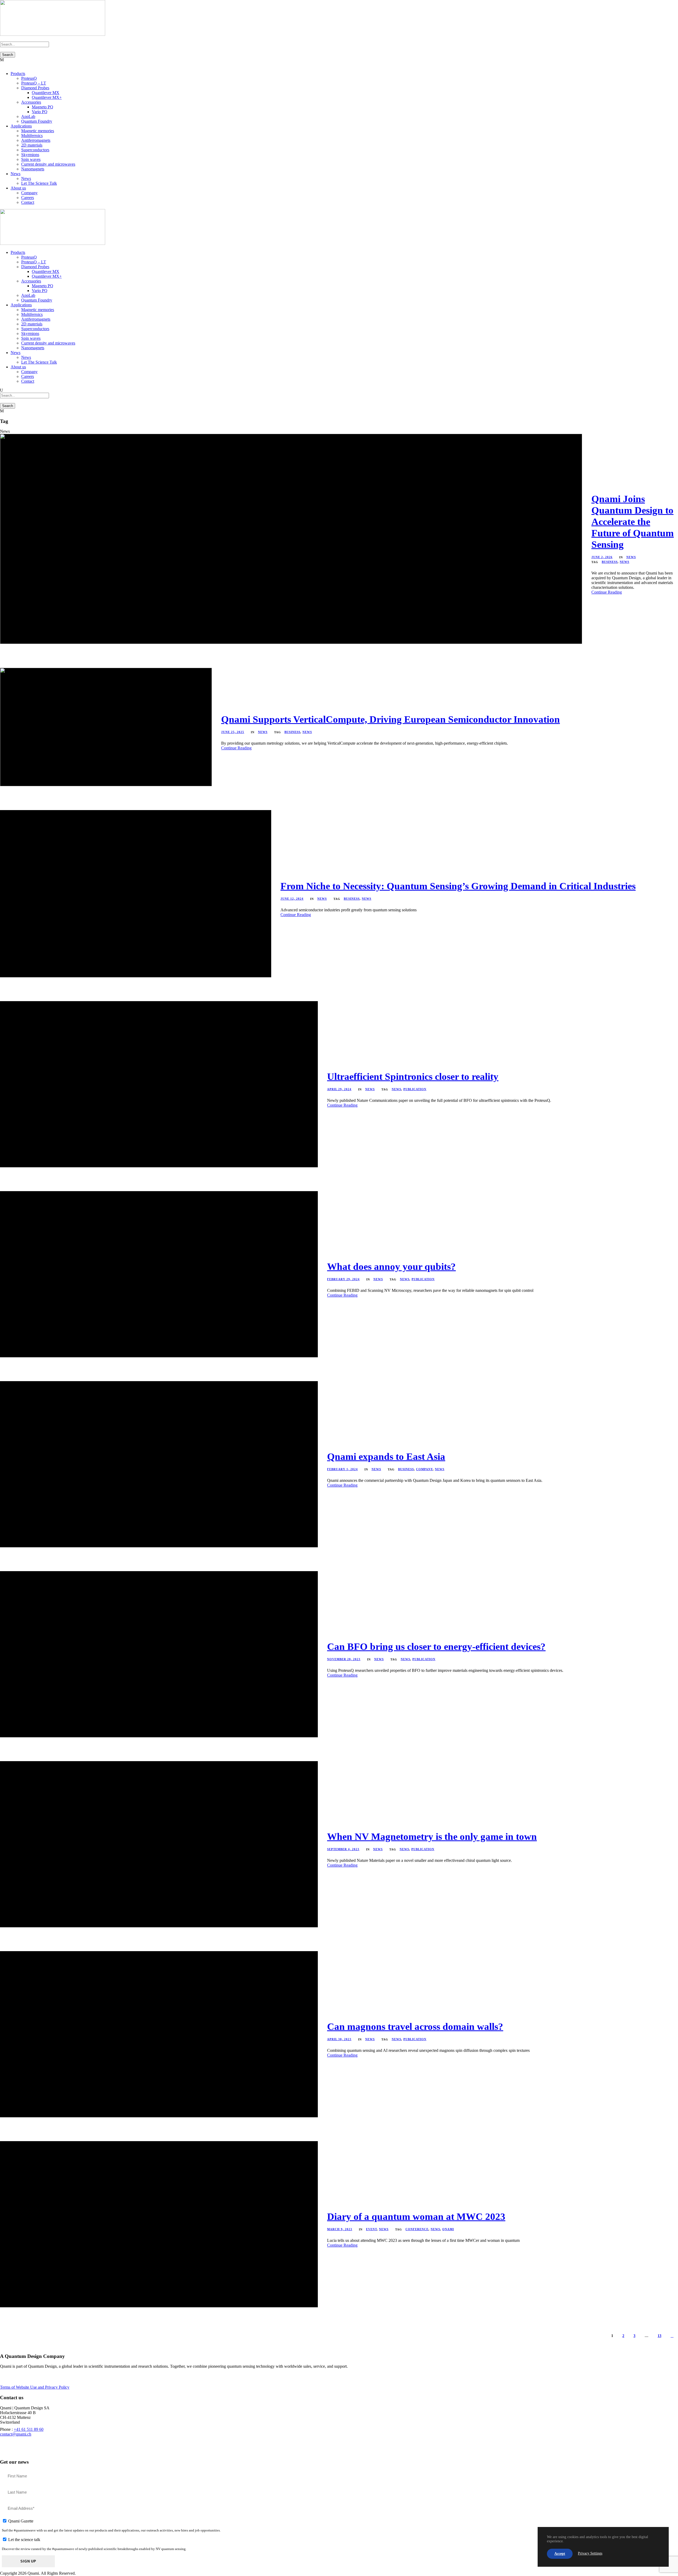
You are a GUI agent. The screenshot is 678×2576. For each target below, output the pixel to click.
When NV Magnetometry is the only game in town (432, 1837)
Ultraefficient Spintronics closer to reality (413, 1077)
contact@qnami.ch (16, 2434)
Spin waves (31, 159)
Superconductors (35, 150)
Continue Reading (607, 592)
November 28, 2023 (344, 1659)
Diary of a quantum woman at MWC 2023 (416, 2217)
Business (610, 562)
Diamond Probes (35, 88)
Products (18, 74)
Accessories (31, 102)
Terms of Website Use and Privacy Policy (35, 2387)
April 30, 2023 (339, 2039)
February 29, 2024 (343, 1279)
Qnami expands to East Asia (386, 1457)
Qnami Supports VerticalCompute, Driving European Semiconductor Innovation (391, 719)
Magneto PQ (43, 107)
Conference (417, 2229)
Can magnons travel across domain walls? (415, 2027)
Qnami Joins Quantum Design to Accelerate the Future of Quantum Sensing (633, 522)
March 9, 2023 (340, 2229)
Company (29, 193)
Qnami (448, 2229)
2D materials (32, 145)
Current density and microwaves (48, 164)
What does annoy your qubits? (391, 1267)
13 (659, 2336)
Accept (560, 2554)
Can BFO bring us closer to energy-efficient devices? (436, 1647)
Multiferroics (32, 136)
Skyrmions (30, 155)
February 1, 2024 (342, 1469)
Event (371, 2229)
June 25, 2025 (233, 732)
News (15, 174)
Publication (415, 1089)
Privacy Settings (590, 2553)
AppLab (28, 116)
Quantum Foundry (37, 121)
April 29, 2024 (339, 1089)
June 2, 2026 (602, 557)
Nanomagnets (33, 169)
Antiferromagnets (36, 140)
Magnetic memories (38, 131)
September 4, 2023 (343, 1849)
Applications (21, 126)
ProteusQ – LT (34, 83)
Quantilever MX (46, 93)
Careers (28, 198)
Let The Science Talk (39, 183)
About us (18, 188)
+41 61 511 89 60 (29, 2429)
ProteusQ (29, 78)
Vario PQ (40, 112)
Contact (28, 202)
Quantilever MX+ (47, 97)
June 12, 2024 (292, 899)
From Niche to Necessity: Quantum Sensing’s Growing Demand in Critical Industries (458, 886)
